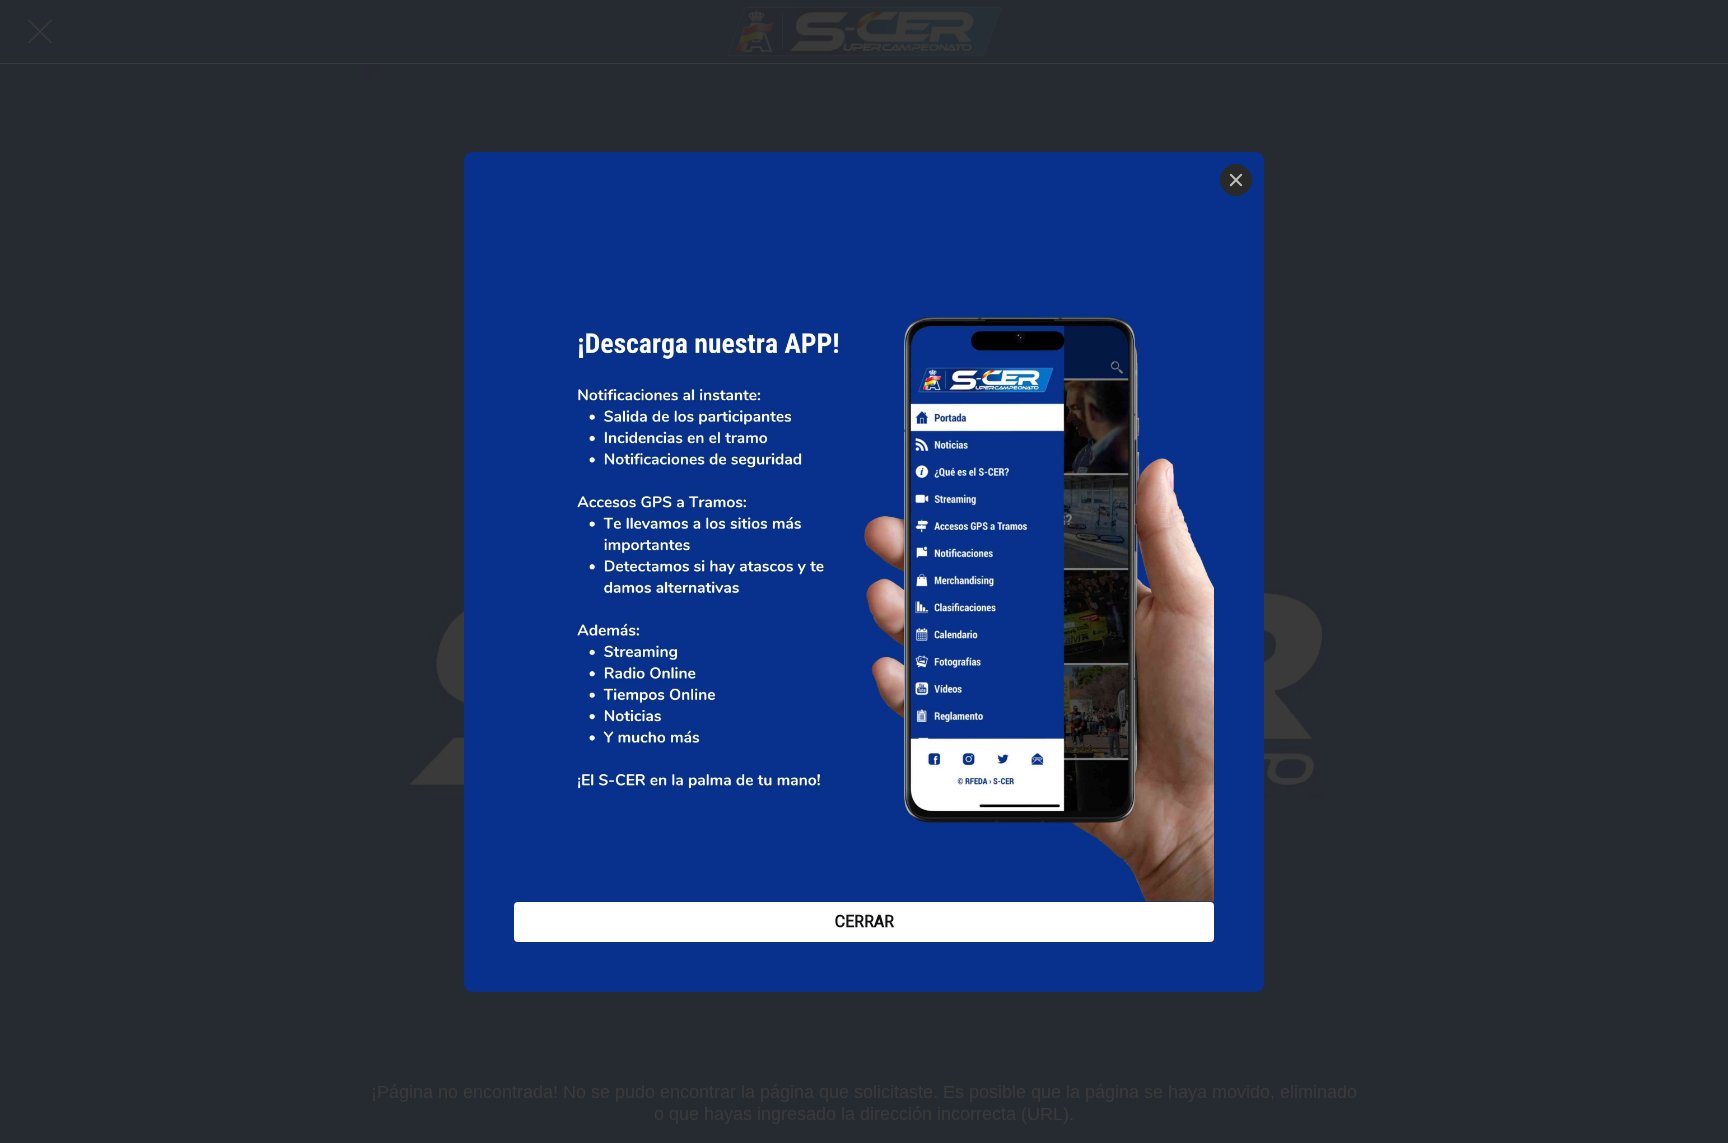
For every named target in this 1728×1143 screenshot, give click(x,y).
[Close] (1236, 180)
